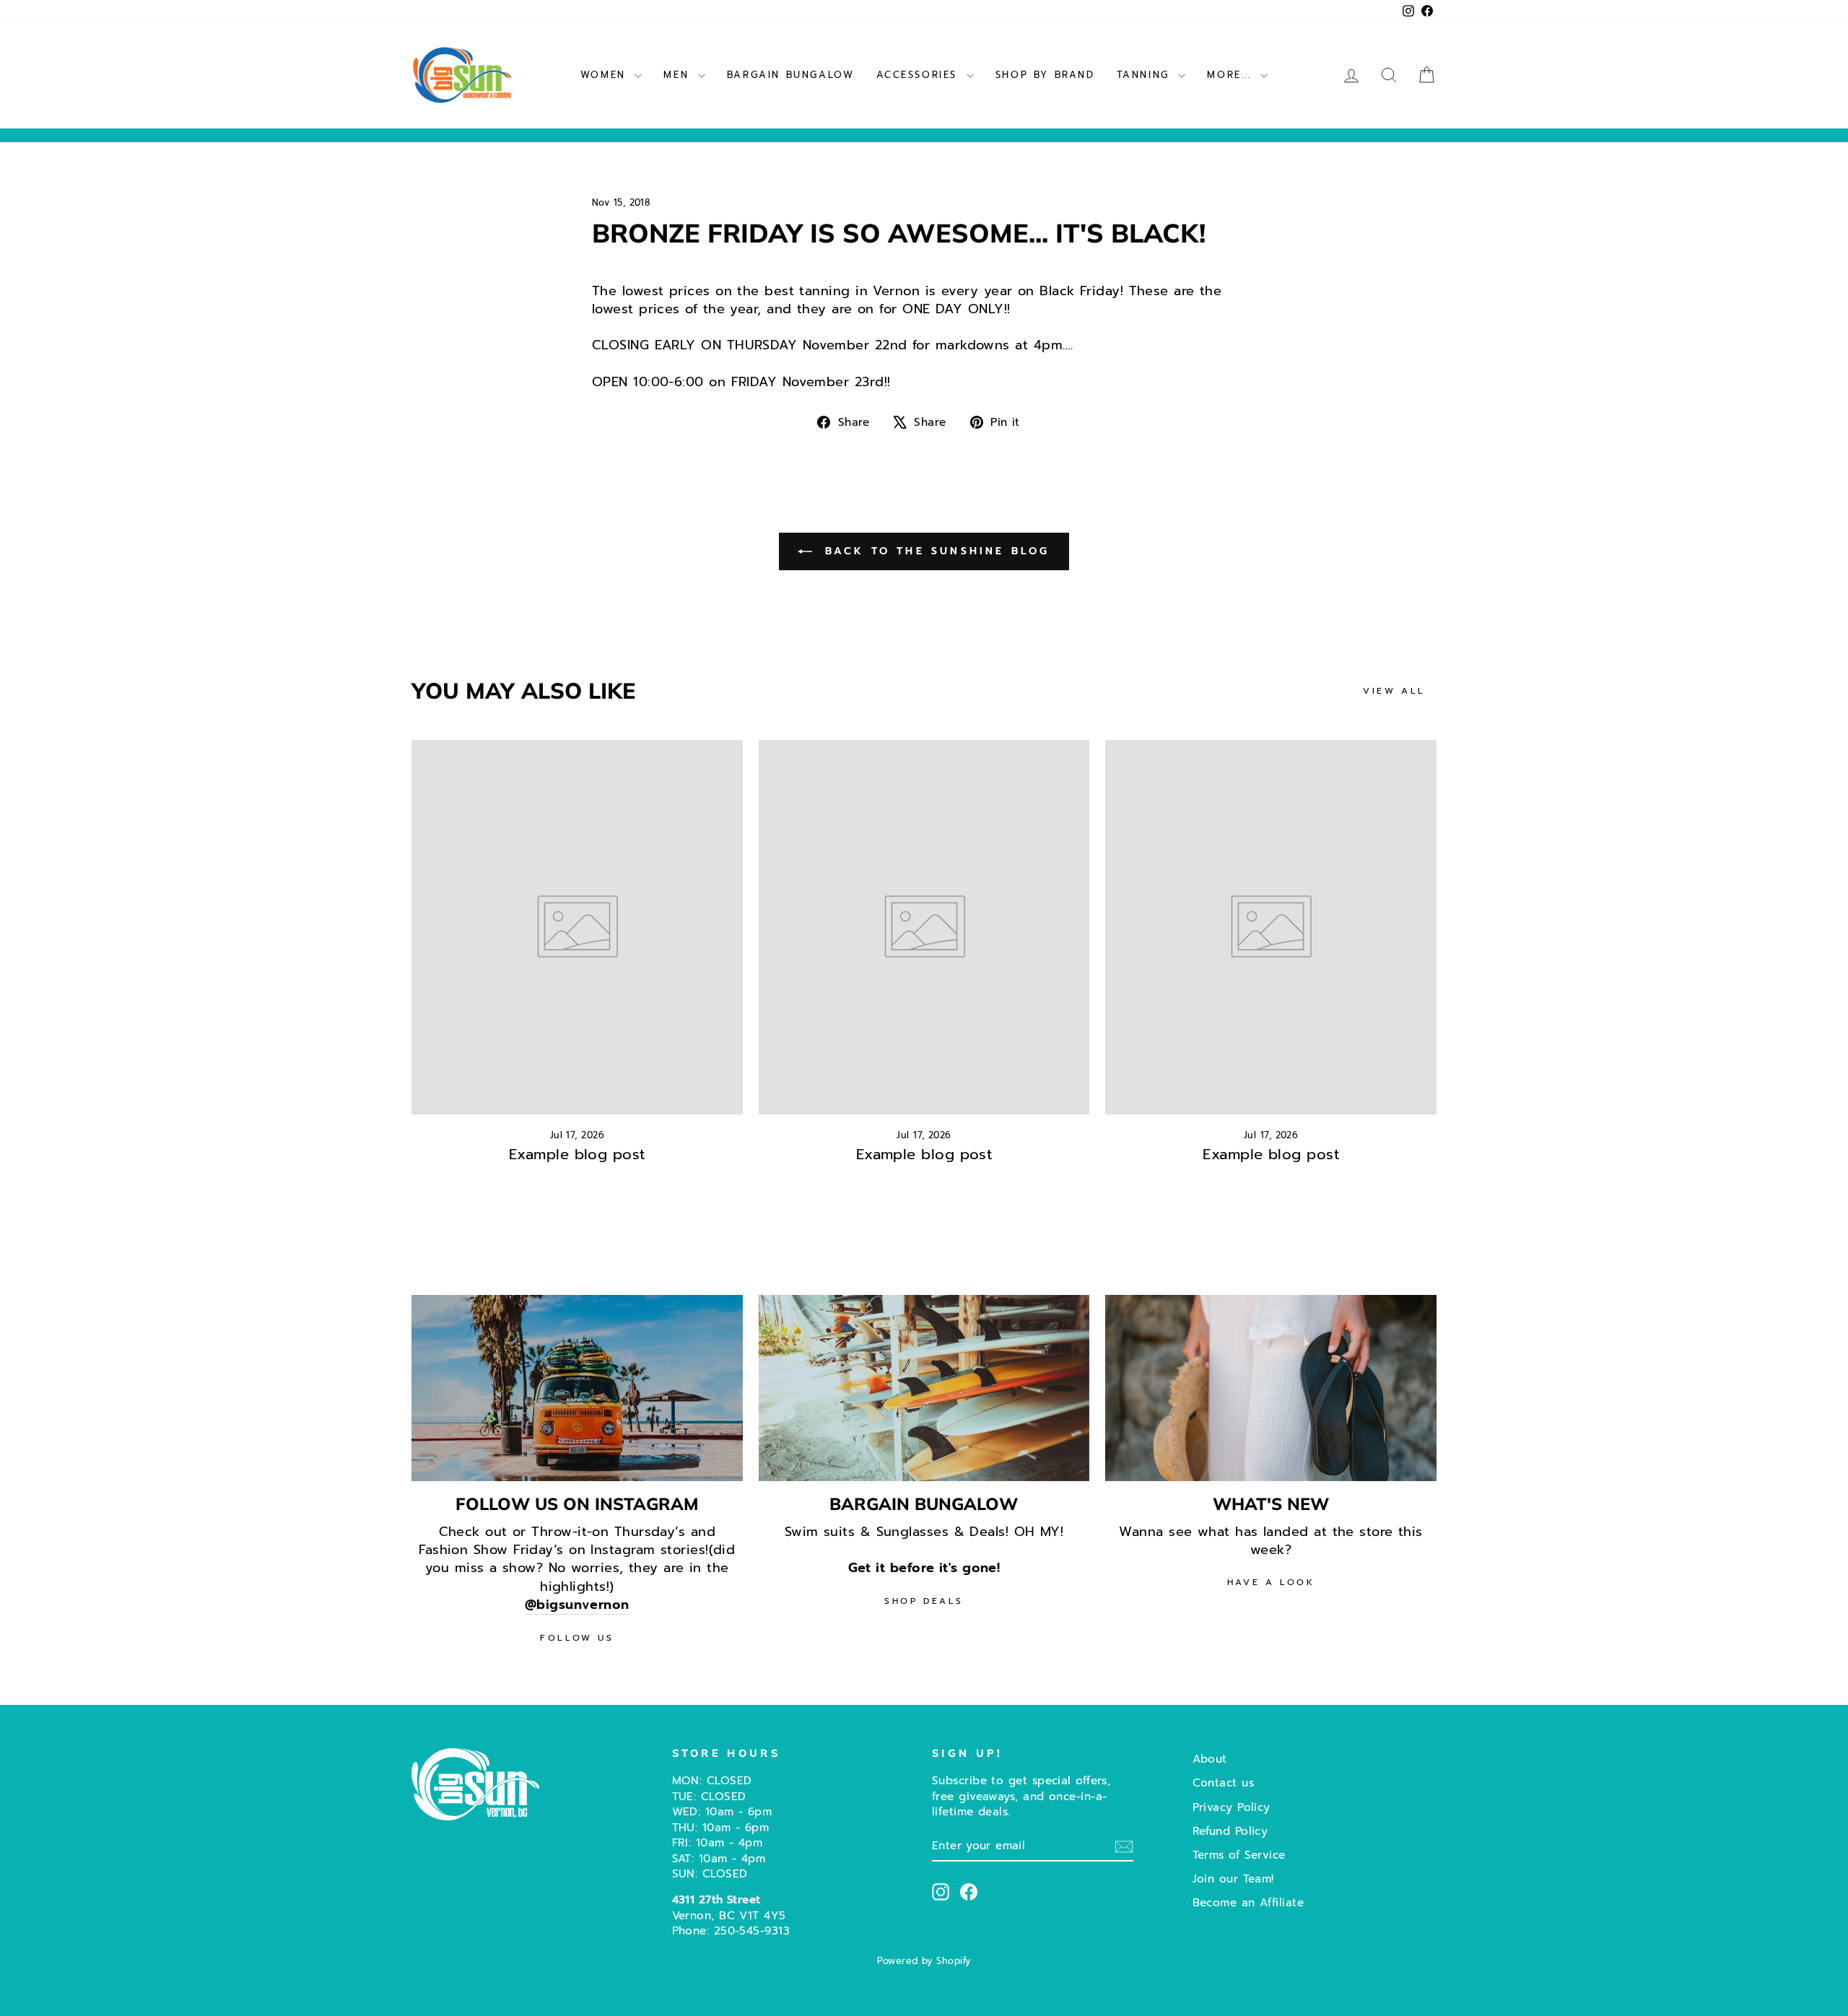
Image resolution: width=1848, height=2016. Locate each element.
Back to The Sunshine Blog (934, 551)
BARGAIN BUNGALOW (791, 75)
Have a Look (1271, 1582)
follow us (577, 1638)
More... (1232, 75)
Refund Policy (1230, 1831)
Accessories (920, 75)
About (1210, 1759)
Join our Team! (1233, 1878)
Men (679, 75)
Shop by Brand (1045, 75)
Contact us (1224, 1782)
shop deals (924, 1601)
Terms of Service (1239, 1855)
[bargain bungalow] (924, 1388)
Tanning (1146, 75)
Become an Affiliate (1248, 1902)
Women (606, 75)
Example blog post (577, 1154)
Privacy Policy (1232, 1807)
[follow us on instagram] (577, 1388)
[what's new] (1271, 1388)
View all (1394, 691)
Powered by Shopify (924, 1961)
